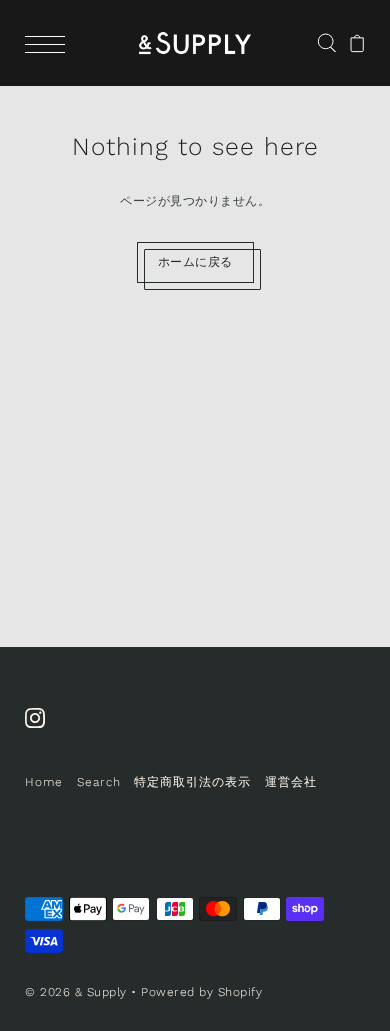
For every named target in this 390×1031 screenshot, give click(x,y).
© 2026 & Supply (76, 992)
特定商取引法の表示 (192, 782)
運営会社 (291, 782)
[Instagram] (41, 728)
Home (44, 782)
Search (99, 782)
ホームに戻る (195, 262)
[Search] (326, 42)
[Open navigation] (50, 43)
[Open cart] (357, 43)
